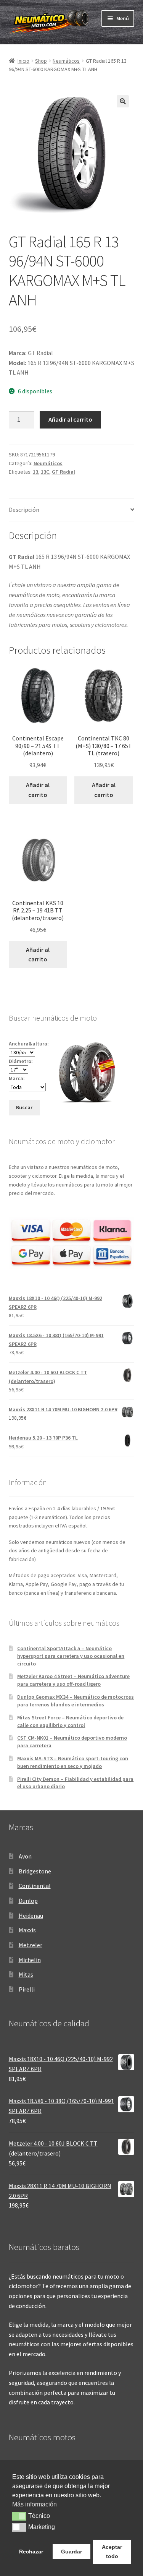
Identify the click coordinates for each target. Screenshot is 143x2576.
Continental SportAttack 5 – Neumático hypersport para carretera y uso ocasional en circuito (71, 1656)
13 (35, 472)
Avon (25, 1856)
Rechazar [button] (31, 2552)
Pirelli (27, 1989)
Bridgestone (35, 1871)
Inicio (23, 61)
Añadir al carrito (70, 419)
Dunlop (28, 1901)
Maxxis (27, 1930)
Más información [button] (35, 2504)
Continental (35, 1886)
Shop (41, 61)
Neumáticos (66, 61)
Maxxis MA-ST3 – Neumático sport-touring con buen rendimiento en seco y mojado (73, 1762)
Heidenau (31, 1915)
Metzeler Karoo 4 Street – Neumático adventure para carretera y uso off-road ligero (73, 1680)
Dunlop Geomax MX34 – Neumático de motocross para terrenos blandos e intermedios (76, 1701)
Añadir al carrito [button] (38, 790)
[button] (123, 101)
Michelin (30, 1960)
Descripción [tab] (24, 510)
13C (45, 472)
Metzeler (31, 1945)
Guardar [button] (71, 2552)
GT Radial (63, 472)
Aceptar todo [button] (112, 2552)
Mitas (26, 1974)
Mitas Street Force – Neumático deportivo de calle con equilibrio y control (70, 1721)
